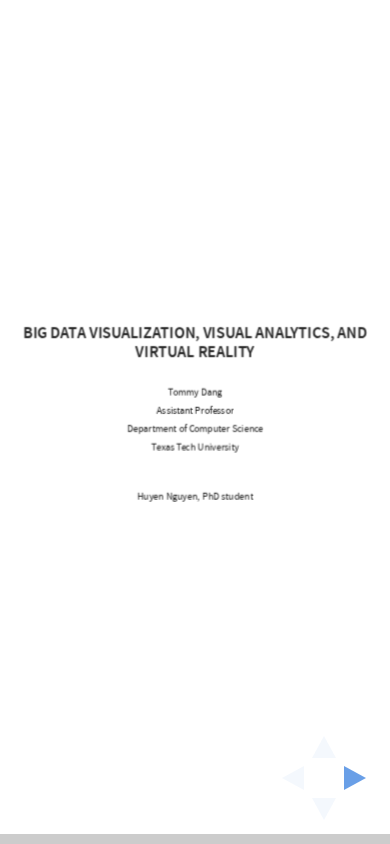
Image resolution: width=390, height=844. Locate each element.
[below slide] (324, 815)
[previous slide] (287, 778)
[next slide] (361, 778)
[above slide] (324, 741)
